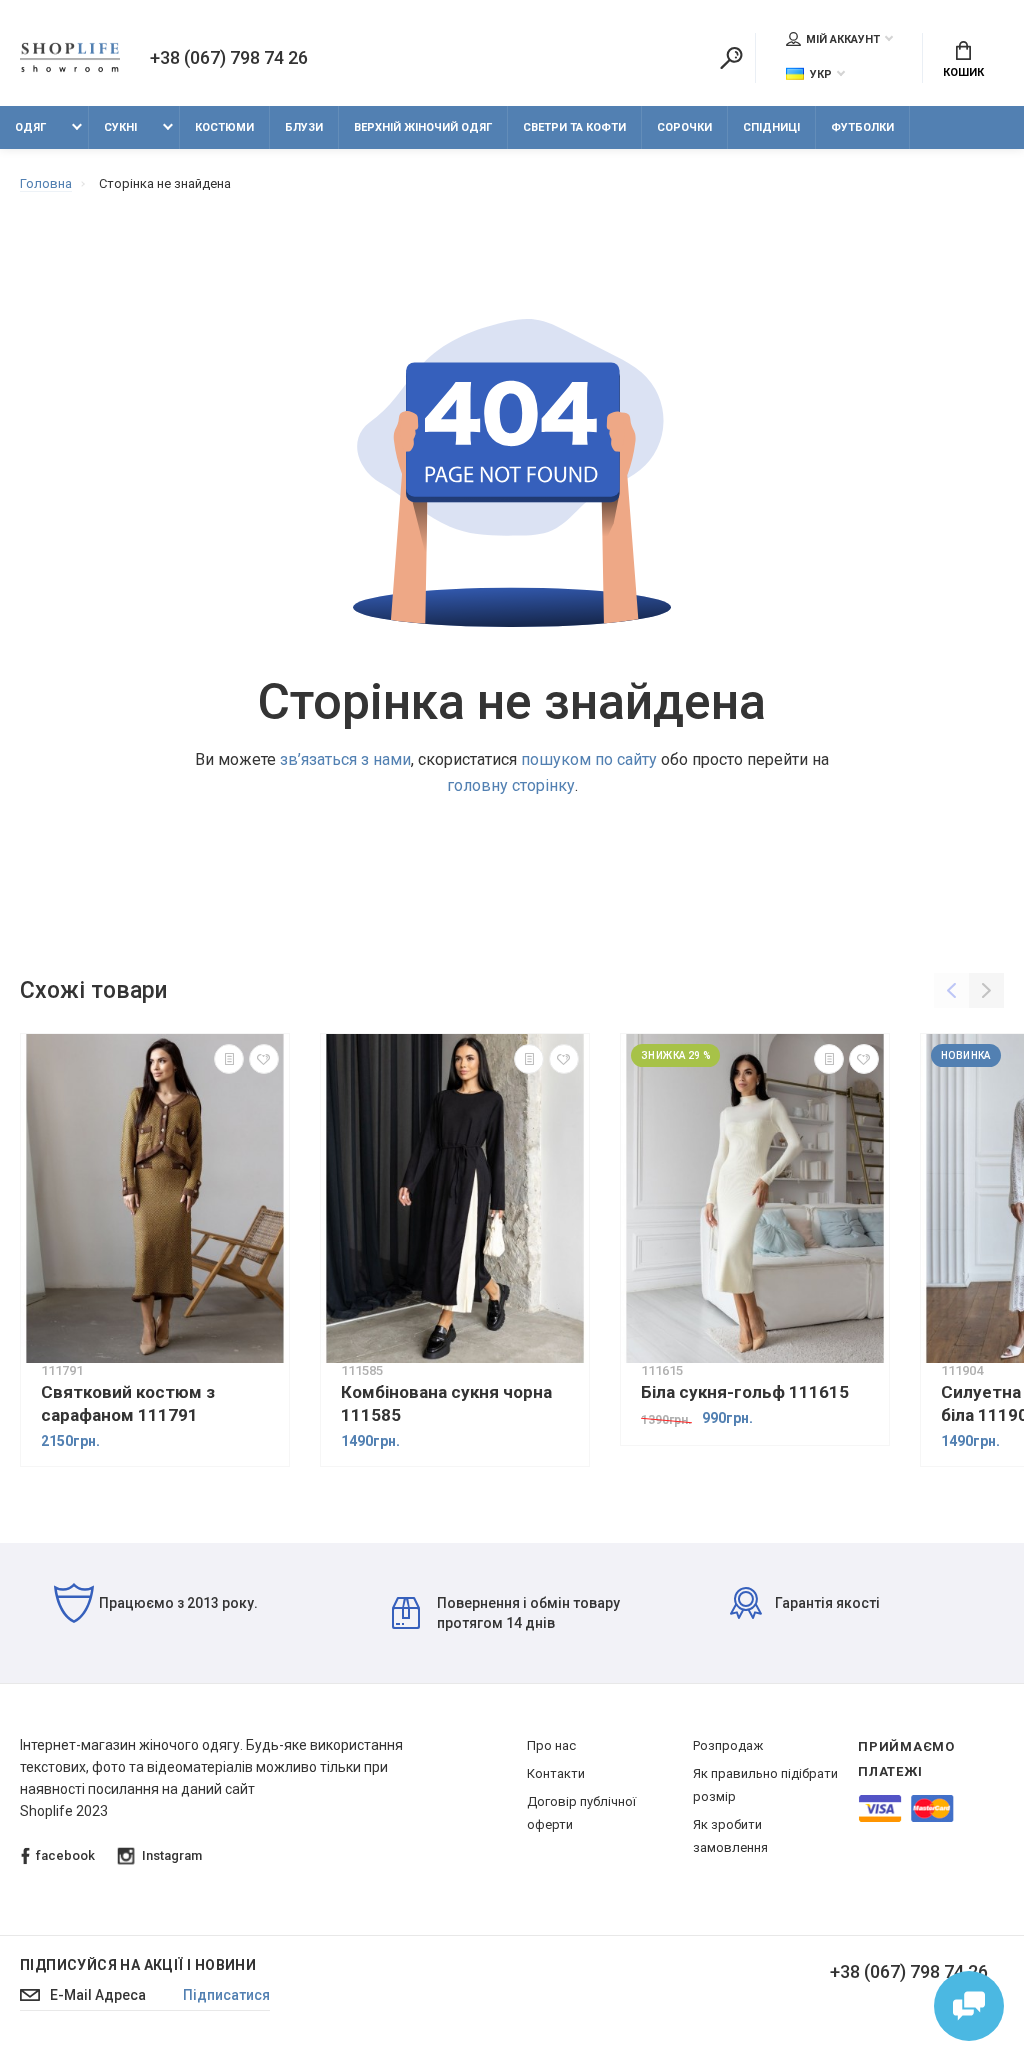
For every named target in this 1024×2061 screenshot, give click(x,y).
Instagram (172, 1855)
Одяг (30, 127)
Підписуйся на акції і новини (138, 1965)
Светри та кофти (574, 127)
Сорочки (684, 127)
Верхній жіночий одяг (423, 127)
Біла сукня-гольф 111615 (745, 1392)
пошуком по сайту (589, 759)
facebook (65, 1855)
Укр (821, 74)
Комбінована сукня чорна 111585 (446, 1403)
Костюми (224, 127)
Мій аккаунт (843, 39)
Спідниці (771, 127)
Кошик (963, 72)
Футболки (862, 127)
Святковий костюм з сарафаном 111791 (128, 1403)
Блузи (304, 127)
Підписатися (226, 1995)
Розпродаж (728, 1745)
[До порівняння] (229, 1059)
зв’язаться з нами (345, 759)
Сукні (120, 127)
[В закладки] (264, 1059)
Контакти (556, 1773)
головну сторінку (511, 785)
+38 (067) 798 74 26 (229, 58)
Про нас (551, 1745)
